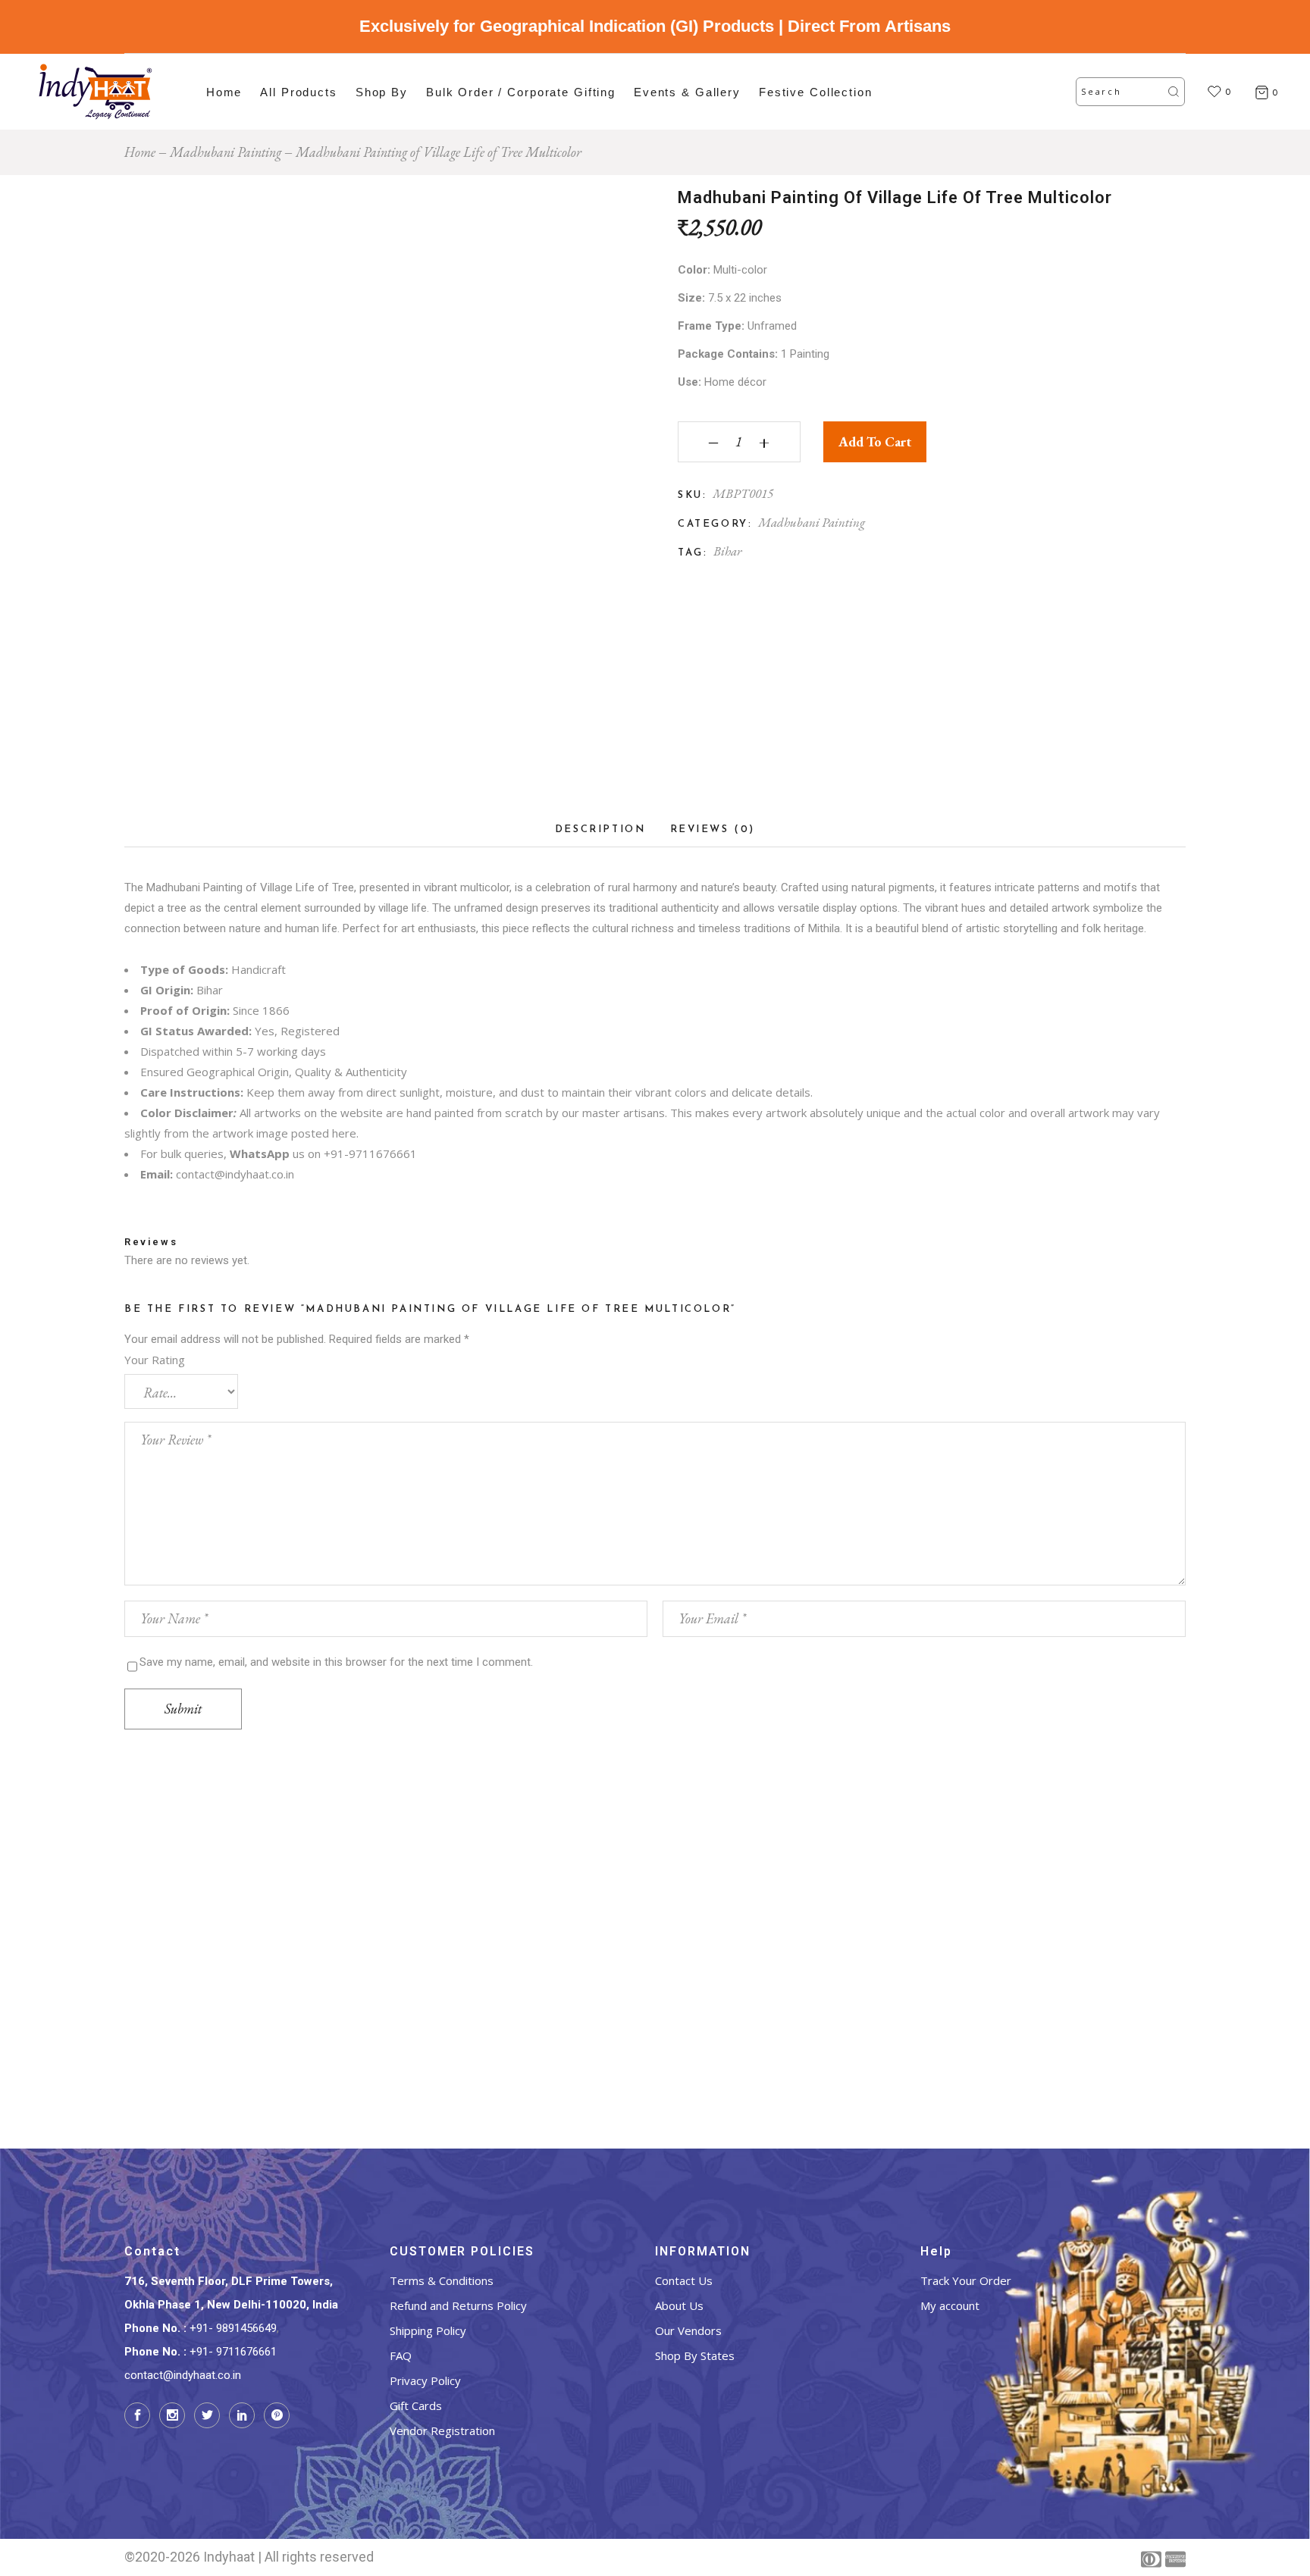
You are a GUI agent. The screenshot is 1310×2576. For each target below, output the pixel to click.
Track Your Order (966, 2280)
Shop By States (695, 2355)
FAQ (401, 2355)
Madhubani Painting (812, 522)
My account (950, 2305)
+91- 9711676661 (233, 2352)
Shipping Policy (428, 2330)
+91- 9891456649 (233, 2328)
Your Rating (155, 1360)
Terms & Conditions (442, 2280)
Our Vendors (688, 2330)
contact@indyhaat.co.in (235, 1174)
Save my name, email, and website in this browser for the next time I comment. (336, 1662)
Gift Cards (416, 2405)
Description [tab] (600, 829)
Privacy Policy (425, 2380)
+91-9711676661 (370, 1153)
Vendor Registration (442, 2430)
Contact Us (684, 2280)
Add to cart (875, 441)
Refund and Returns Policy (458, 2305)
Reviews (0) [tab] (713, 829)
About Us (679, 2305)
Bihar (727, 551)
